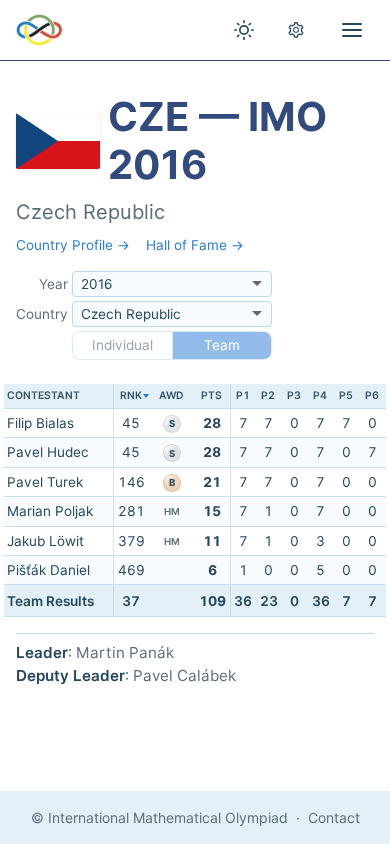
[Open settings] (296, 30)
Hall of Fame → (195, 245)
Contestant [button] (43, 395)
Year (53, 284)
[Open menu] (352, 30)
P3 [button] (294, 395)
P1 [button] (243, 395)
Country (42, 314)
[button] (131, 396)
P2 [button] (268, 395)
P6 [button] (372, 395)
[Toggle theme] (244, 30)
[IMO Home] (39, 30)
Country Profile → (73, 245)
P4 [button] (320, 395)
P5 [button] (346, 395)
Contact (334, 817)
